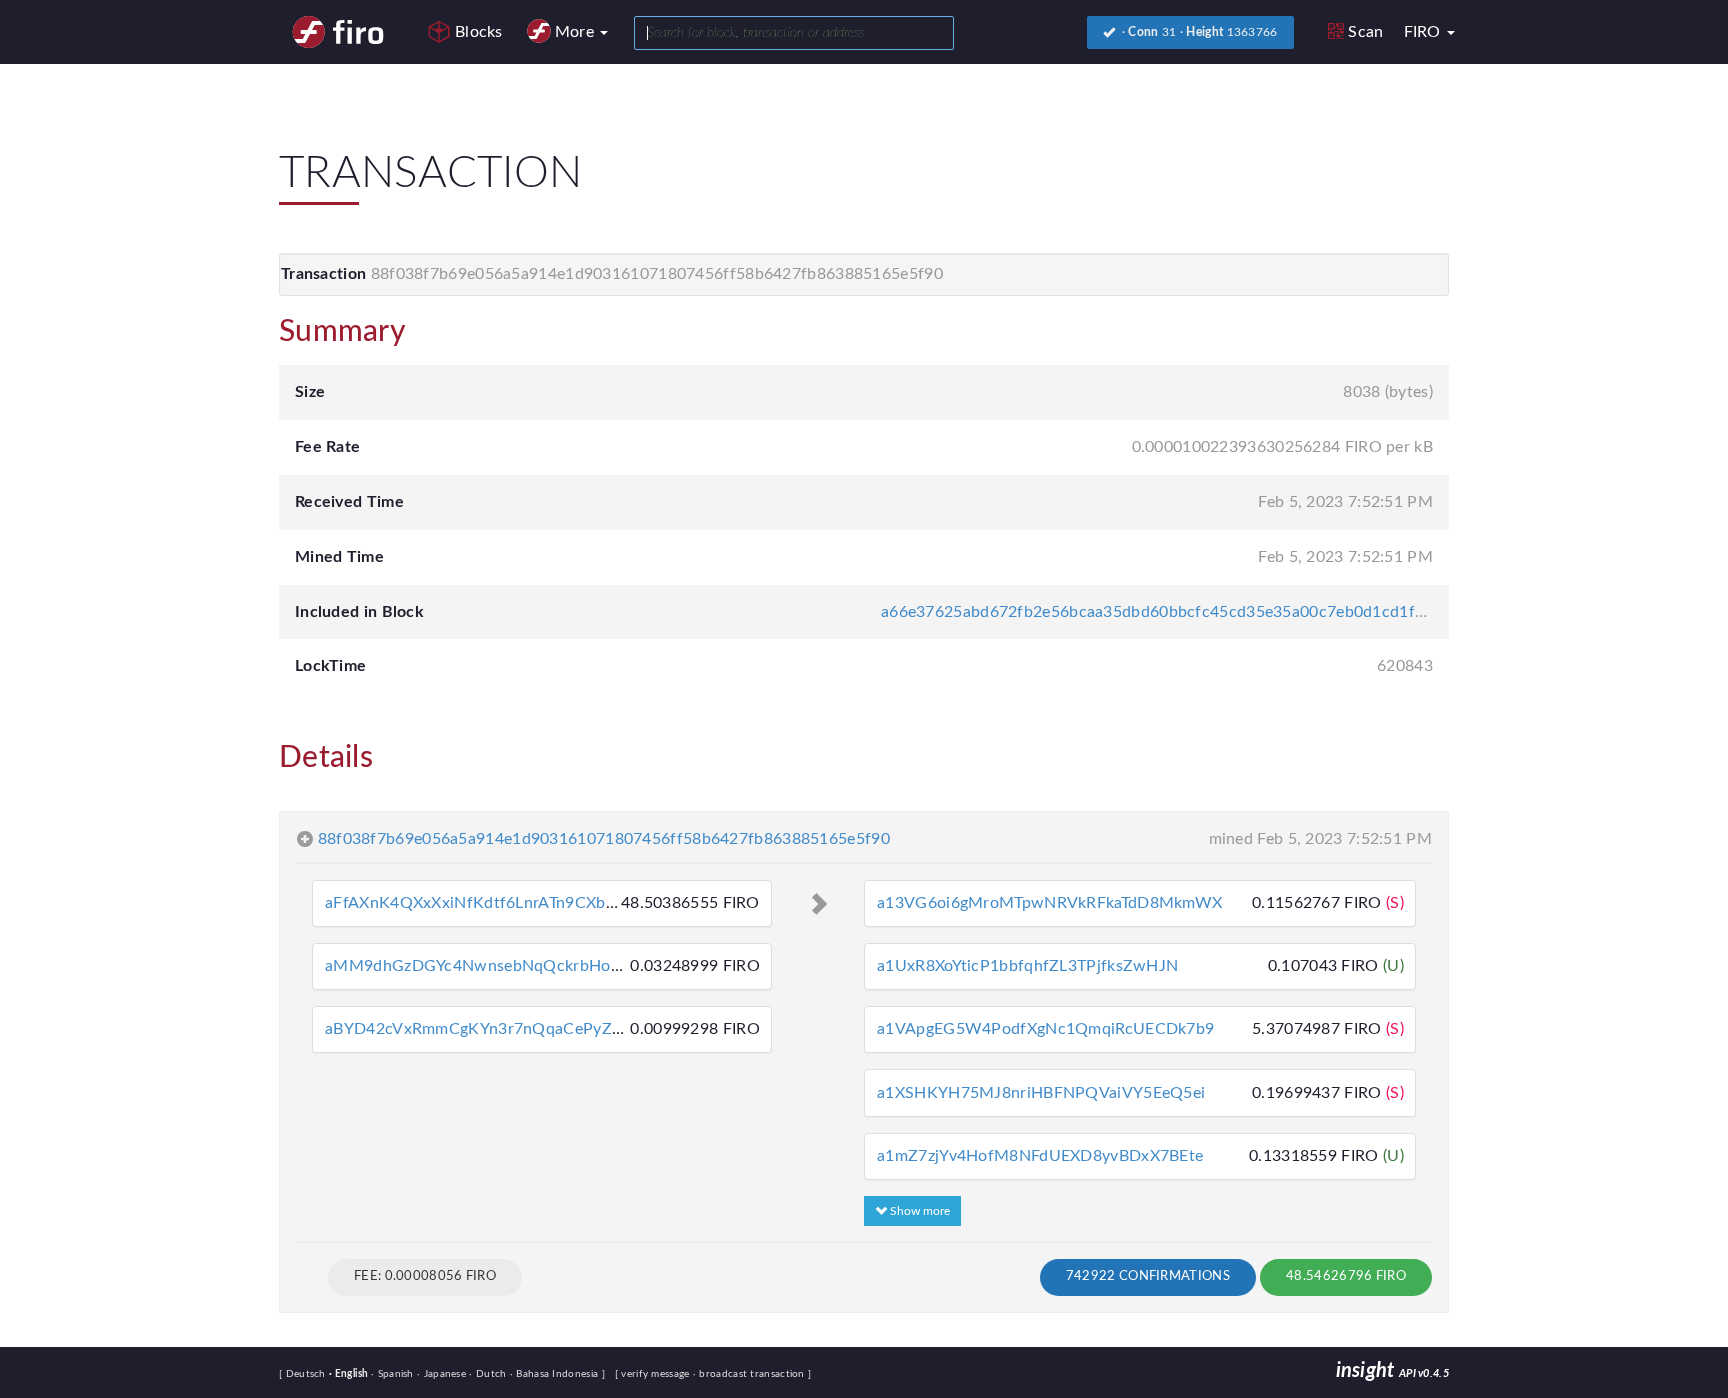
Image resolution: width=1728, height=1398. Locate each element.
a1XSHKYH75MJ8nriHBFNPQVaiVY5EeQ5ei (1041, 1093)
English (350, 1374)
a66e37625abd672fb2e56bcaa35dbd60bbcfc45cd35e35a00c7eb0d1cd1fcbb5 (1166, 612)
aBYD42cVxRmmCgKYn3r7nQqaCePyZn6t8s (489, 1029)
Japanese (443, 1374)
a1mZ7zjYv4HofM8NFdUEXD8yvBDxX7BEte (1040, 1156)
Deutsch (307, 1374)
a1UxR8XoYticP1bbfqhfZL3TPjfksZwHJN (1027, 966)
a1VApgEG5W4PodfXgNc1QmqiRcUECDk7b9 (1045, 1029)
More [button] (577, 32)
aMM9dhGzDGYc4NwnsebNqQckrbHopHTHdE (498, 966)
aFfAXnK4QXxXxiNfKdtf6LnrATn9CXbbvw (480, 903)
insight (1392, 1371)
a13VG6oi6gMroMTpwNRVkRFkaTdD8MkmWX (1049, 903)
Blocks (479, 32)
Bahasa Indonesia (556, 1374)
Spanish (394, 1374)
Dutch (489, 1374)
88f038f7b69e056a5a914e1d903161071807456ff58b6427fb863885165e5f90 (604, 839)
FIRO (1425, 32)
